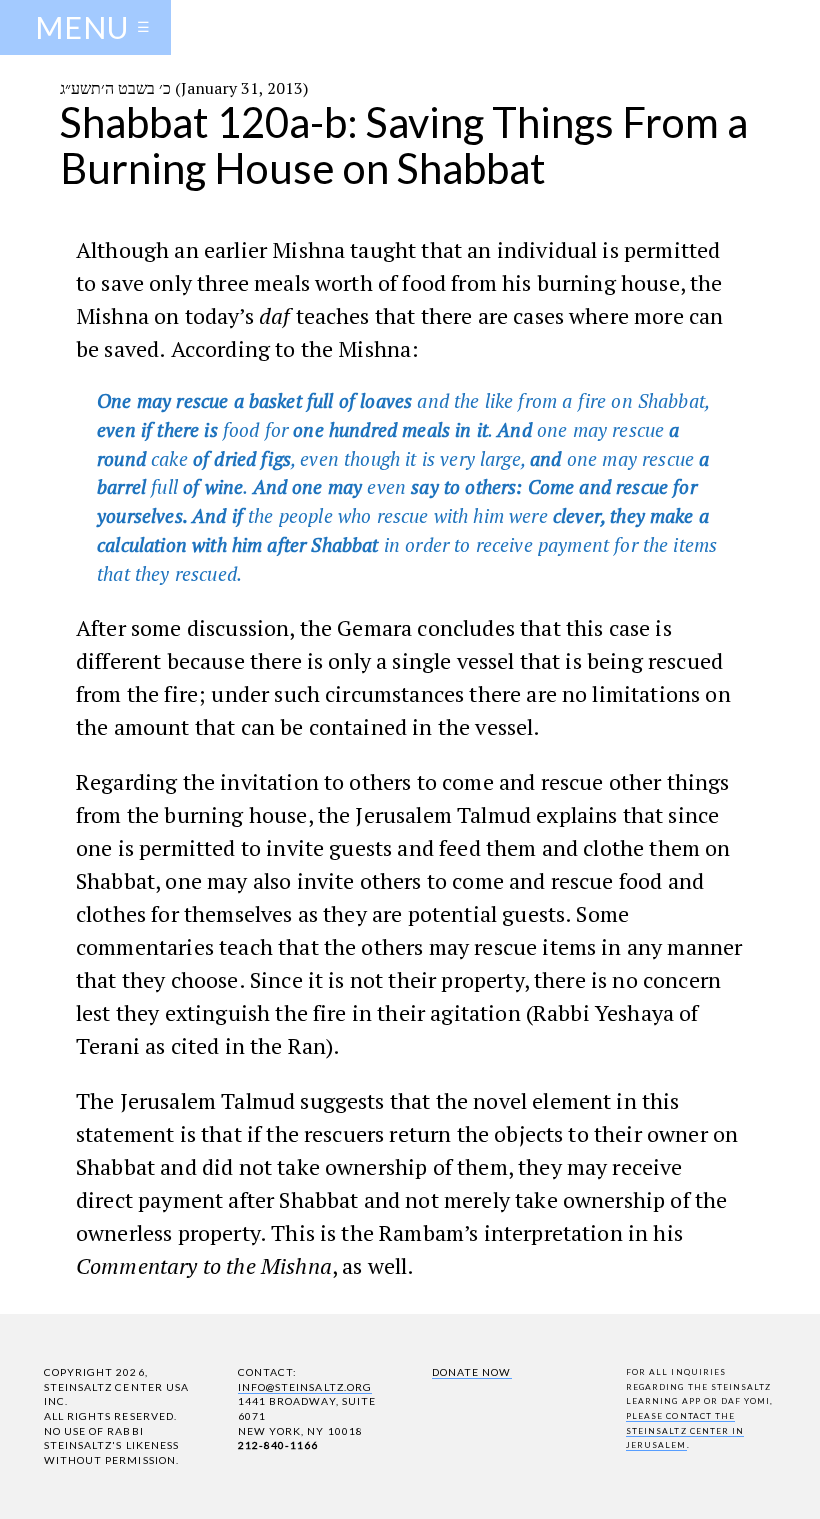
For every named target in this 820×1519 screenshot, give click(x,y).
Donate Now (471, 1372)
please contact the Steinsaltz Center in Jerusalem (685, 1430)
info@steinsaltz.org (305, 1387)
